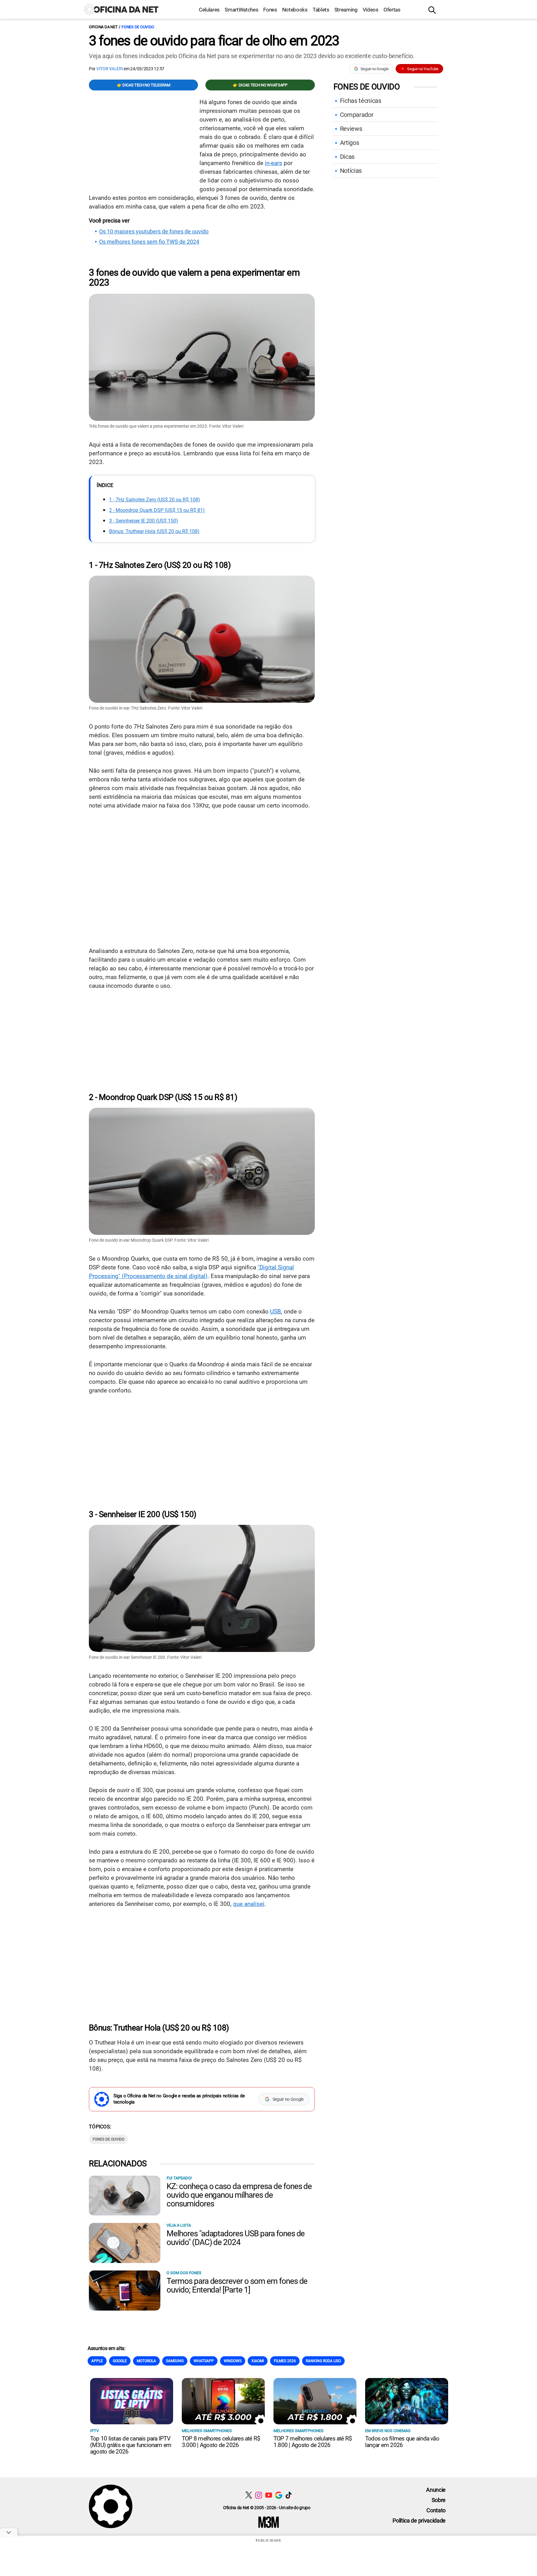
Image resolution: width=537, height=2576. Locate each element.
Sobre (439, 2500)
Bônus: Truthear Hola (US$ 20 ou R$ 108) (154, 531)
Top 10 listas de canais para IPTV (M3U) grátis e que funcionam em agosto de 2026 (131, 2445)
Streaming (346, 10)
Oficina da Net (103, 27)
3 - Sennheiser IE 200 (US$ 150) (144, 521)
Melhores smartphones (207, 2431)
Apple (97, 2361)
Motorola (146, 2361)
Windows (233, 2361)
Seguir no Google (375, 69)
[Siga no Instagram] (259, 2495)
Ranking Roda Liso (323, 2361)
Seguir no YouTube (423, 69)
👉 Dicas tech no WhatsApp (260, 85)
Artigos (350, 143)
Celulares (209, 10)
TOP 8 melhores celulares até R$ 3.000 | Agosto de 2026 (221, 2442)
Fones (270, 10)
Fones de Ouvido (138, 27)
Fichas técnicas (361, 101)
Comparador (357, 115)
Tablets (321, 10)
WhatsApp (204, 2361)
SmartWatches (241, 10)
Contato (436, 2510)
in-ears (273, 163)
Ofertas (392, 10)
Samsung (175, 2361)
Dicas (347, 157)
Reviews (351, 129)
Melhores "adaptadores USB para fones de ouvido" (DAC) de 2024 (236, 2238)
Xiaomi (258, 2361)
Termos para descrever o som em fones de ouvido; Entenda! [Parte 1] (237, 2285)
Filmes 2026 (285, 2361)
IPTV (94, 2431)
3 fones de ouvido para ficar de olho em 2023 (214, 41)
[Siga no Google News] (279, 2495)
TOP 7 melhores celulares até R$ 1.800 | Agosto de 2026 (313, 2442)
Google (120, 2361)
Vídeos (371, 10)
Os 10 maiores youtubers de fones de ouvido (154, 232)
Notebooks (295, 10)
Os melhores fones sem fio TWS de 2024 (149, 242)
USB (275, 1311)
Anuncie (436, 2490)
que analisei (249, 1904)
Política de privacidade (419, 2521)
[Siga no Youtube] (269, 2495)
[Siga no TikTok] (289, 2495)
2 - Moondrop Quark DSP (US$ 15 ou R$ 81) (157, 510)
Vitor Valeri (110, 69)
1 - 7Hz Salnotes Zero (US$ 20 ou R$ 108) (155, 500)
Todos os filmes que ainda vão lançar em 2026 (402, 2442)
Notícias (351, 171)
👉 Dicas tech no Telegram (144, 85)
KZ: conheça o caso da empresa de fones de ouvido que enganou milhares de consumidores (239, 2195)
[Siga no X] (249, 2495)
